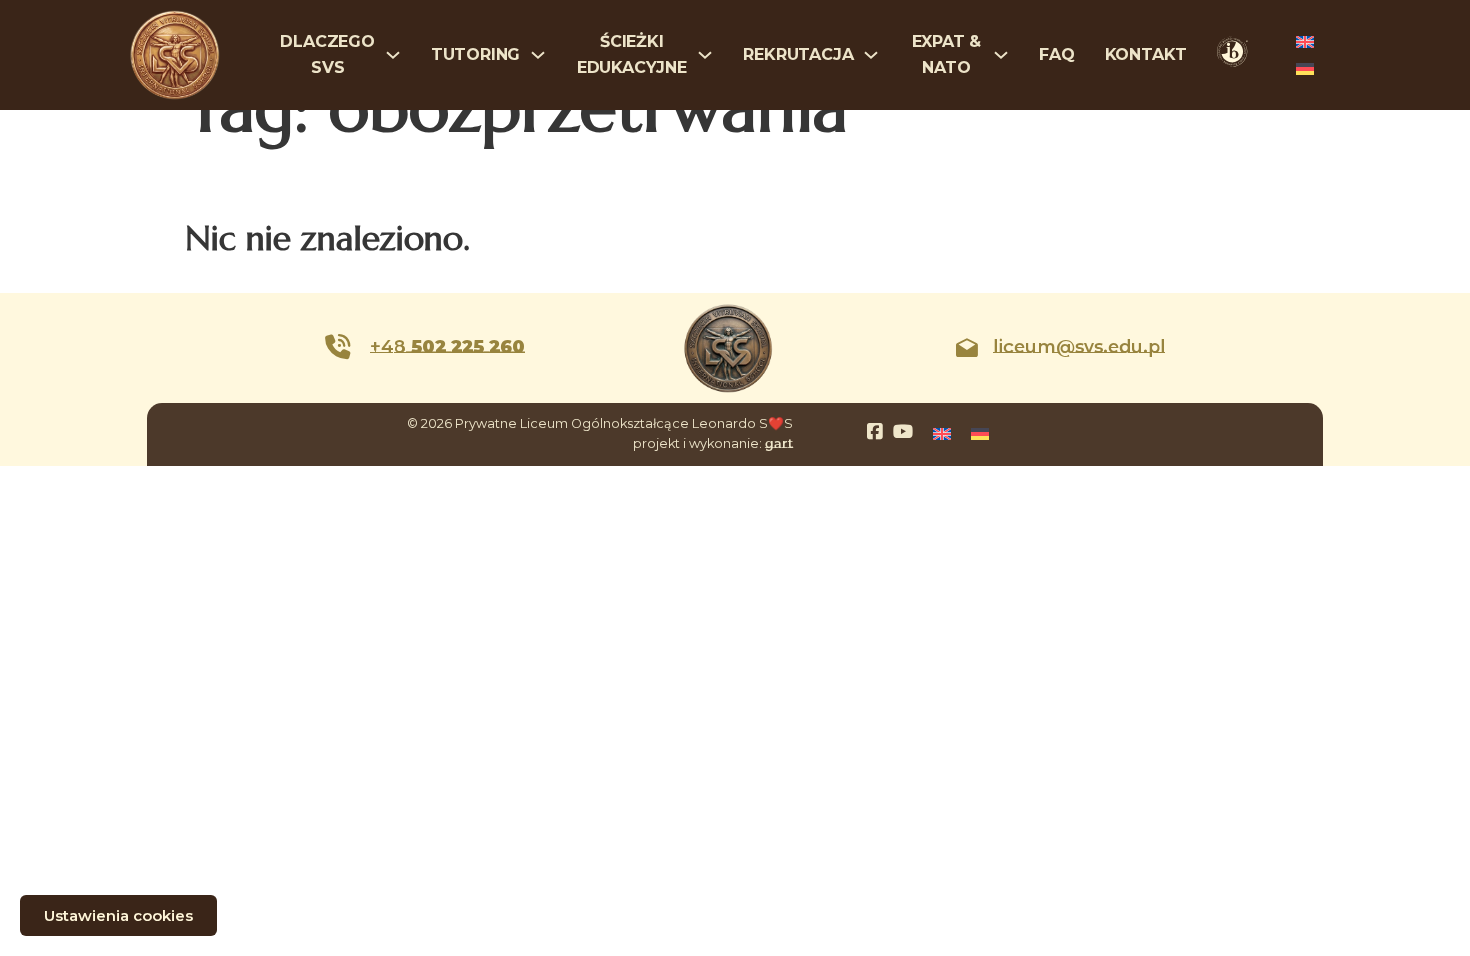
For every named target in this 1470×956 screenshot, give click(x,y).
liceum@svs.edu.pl (1079, 347)
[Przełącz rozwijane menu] (393, 55)
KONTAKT (1146, 54)
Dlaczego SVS (327, 54)
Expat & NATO (947, 54)
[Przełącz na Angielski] (1305, 41)
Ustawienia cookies (118, 915)
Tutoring (475, 54)
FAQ (1056, 54)
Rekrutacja (798, 54)
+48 (447, 347)
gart (779, 443)
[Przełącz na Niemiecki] (1305, 68)
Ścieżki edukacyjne (632, 54)
